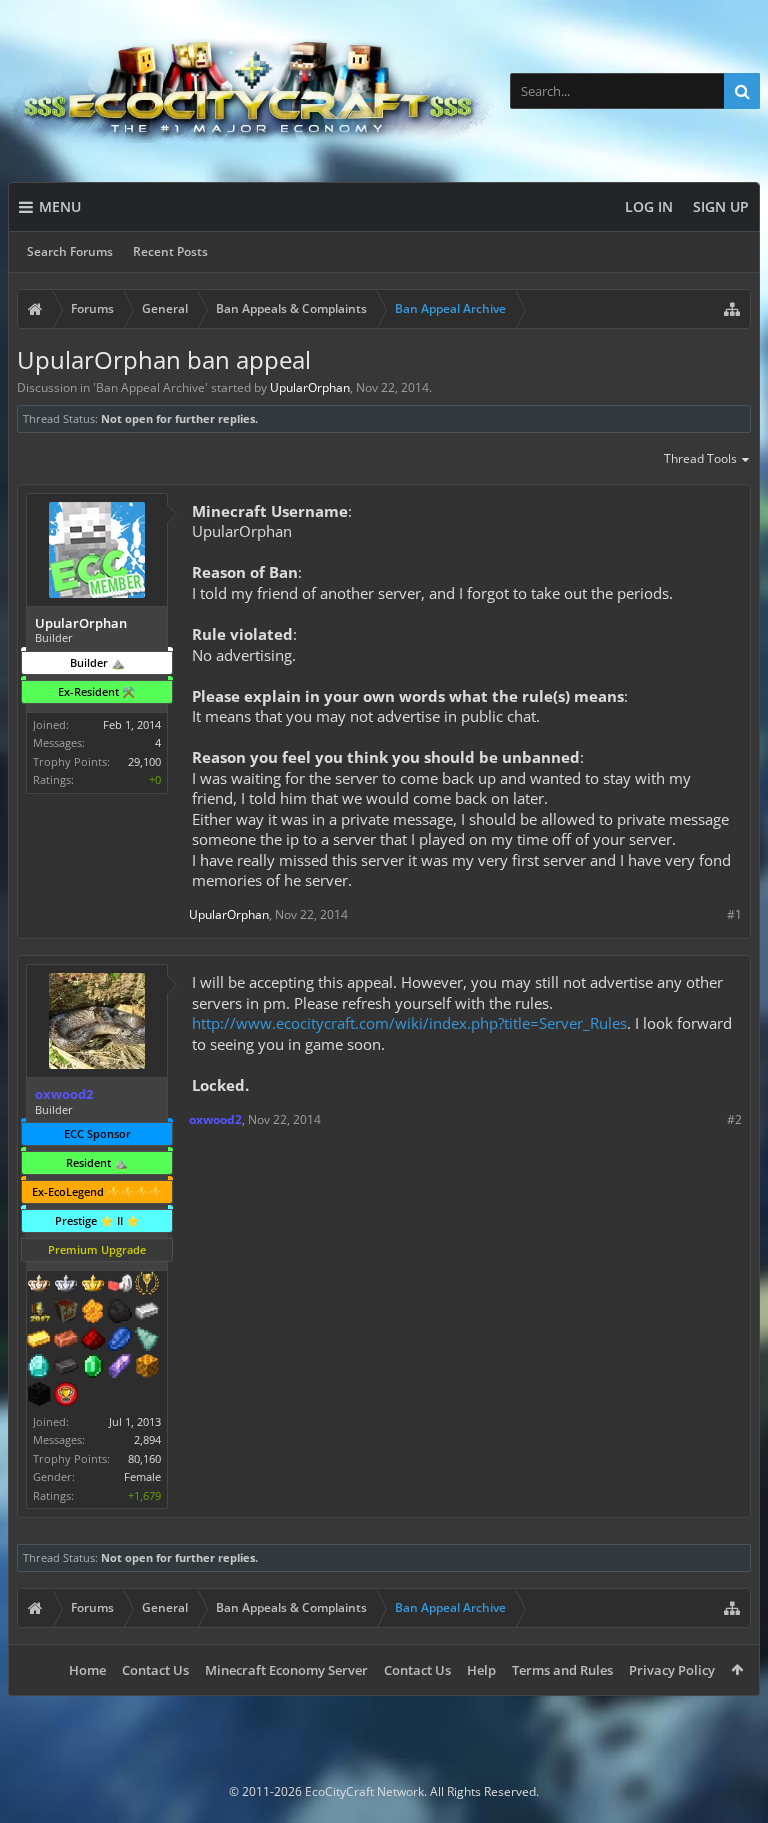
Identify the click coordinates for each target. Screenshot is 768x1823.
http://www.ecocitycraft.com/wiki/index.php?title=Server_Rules (409, 1023)
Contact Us (155, 1670)
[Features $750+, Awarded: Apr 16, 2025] (120, 1368)
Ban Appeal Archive (150, 387)
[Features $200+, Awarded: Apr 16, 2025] (93, 1341)
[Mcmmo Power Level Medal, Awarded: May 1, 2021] (120, 1285)
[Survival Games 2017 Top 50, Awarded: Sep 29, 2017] (39, 1313)
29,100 (144, 761)
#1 (734, 914)
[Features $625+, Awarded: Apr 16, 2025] (93, 1368)
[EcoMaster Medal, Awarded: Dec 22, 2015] (66, 1285)
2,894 (147, 1439)
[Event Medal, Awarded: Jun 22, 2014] (147, 1285)
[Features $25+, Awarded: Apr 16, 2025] (93, 1313)
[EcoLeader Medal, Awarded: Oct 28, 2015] (39, 1285)
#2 (734, 1119)
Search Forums (70, 251)
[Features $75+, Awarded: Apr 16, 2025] (147, 1313)
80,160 (144, 1458)
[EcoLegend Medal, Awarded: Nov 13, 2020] (93, 1285)
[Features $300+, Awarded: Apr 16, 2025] (147, 1341)
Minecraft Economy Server (286, 1670)
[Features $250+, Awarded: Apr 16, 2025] (120, 1341)
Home (87, 1670)
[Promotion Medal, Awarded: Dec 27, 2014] (66, 1313)
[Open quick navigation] (732, 309)
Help (481, 1670)
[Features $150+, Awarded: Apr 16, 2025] (66, 1341)
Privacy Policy (672, 1670)
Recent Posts (170, 251)
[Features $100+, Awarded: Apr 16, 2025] (39, 1341)
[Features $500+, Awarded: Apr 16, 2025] (66, 1368)
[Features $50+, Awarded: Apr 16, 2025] (120, 1313)
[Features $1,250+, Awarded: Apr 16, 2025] (39, 1396)
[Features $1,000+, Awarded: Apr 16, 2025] (147, 1368)
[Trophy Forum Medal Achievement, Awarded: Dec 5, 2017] (66, 1396)
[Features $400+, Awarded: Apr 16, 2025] (39, 1368)
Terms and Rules (562, 1670)
